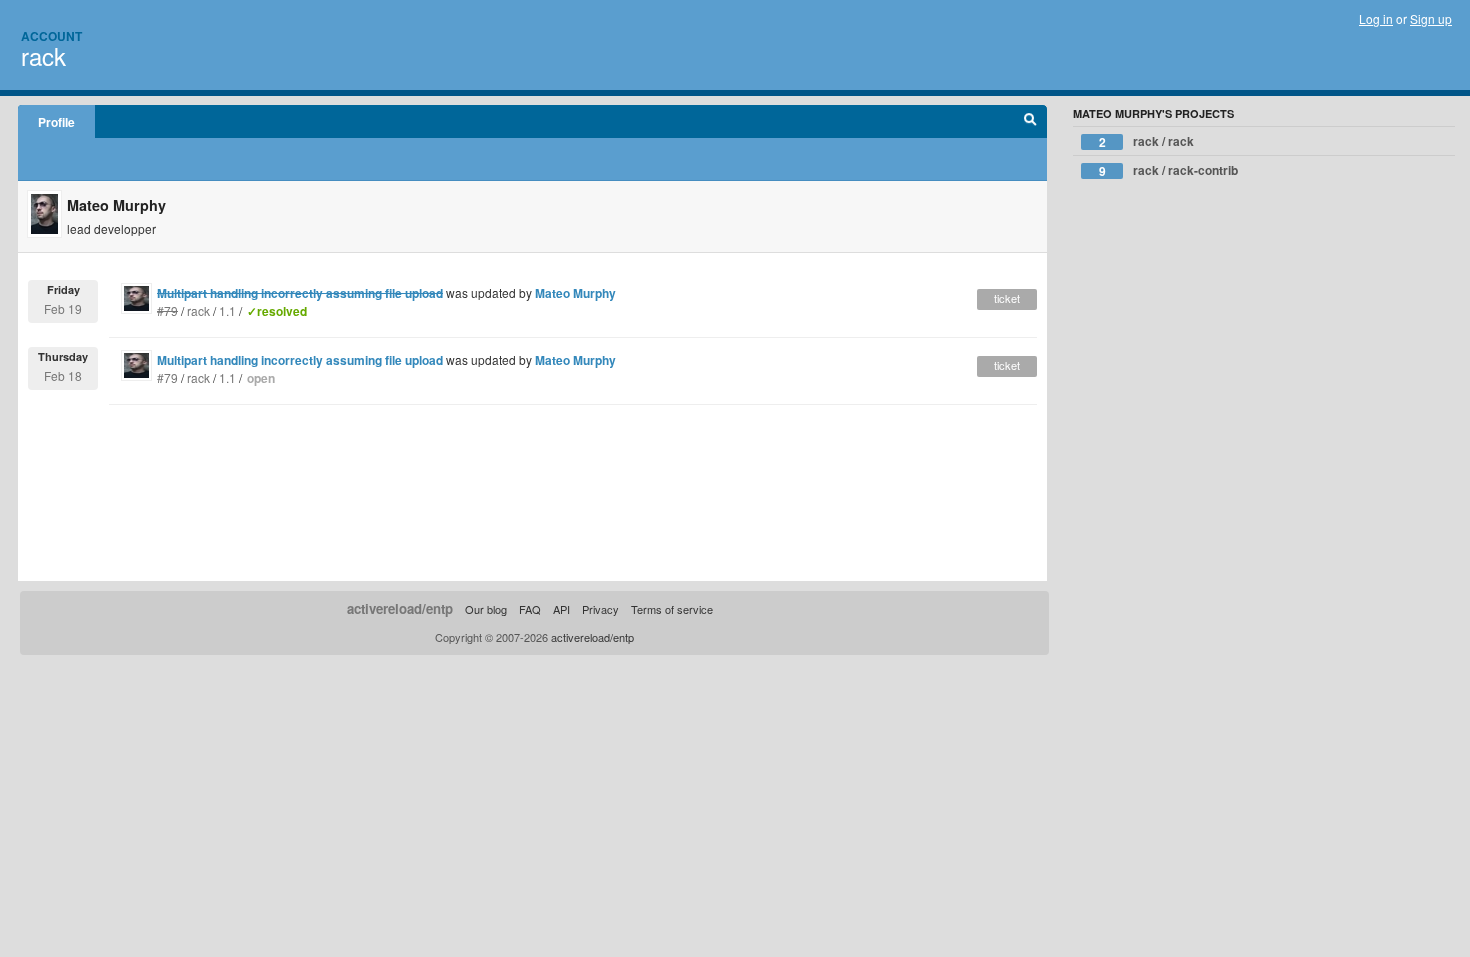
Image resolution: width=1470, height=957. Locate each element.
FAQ (530, 609)
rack (43, 55)
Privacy (600, 609)
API (561, 609)
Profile (56, 122)
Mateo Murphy (575, 293)
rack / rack (1147, 141)
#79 (167, 377)
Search (1030, 122)
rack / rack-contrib (1169, 170)
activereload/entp (400, 608)
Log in (1376, 18)
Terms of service (672, 609)
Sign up (1431, 18)
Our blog (486, 609)
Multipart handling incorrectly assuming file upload (300, 360)
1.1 (227, 310)
